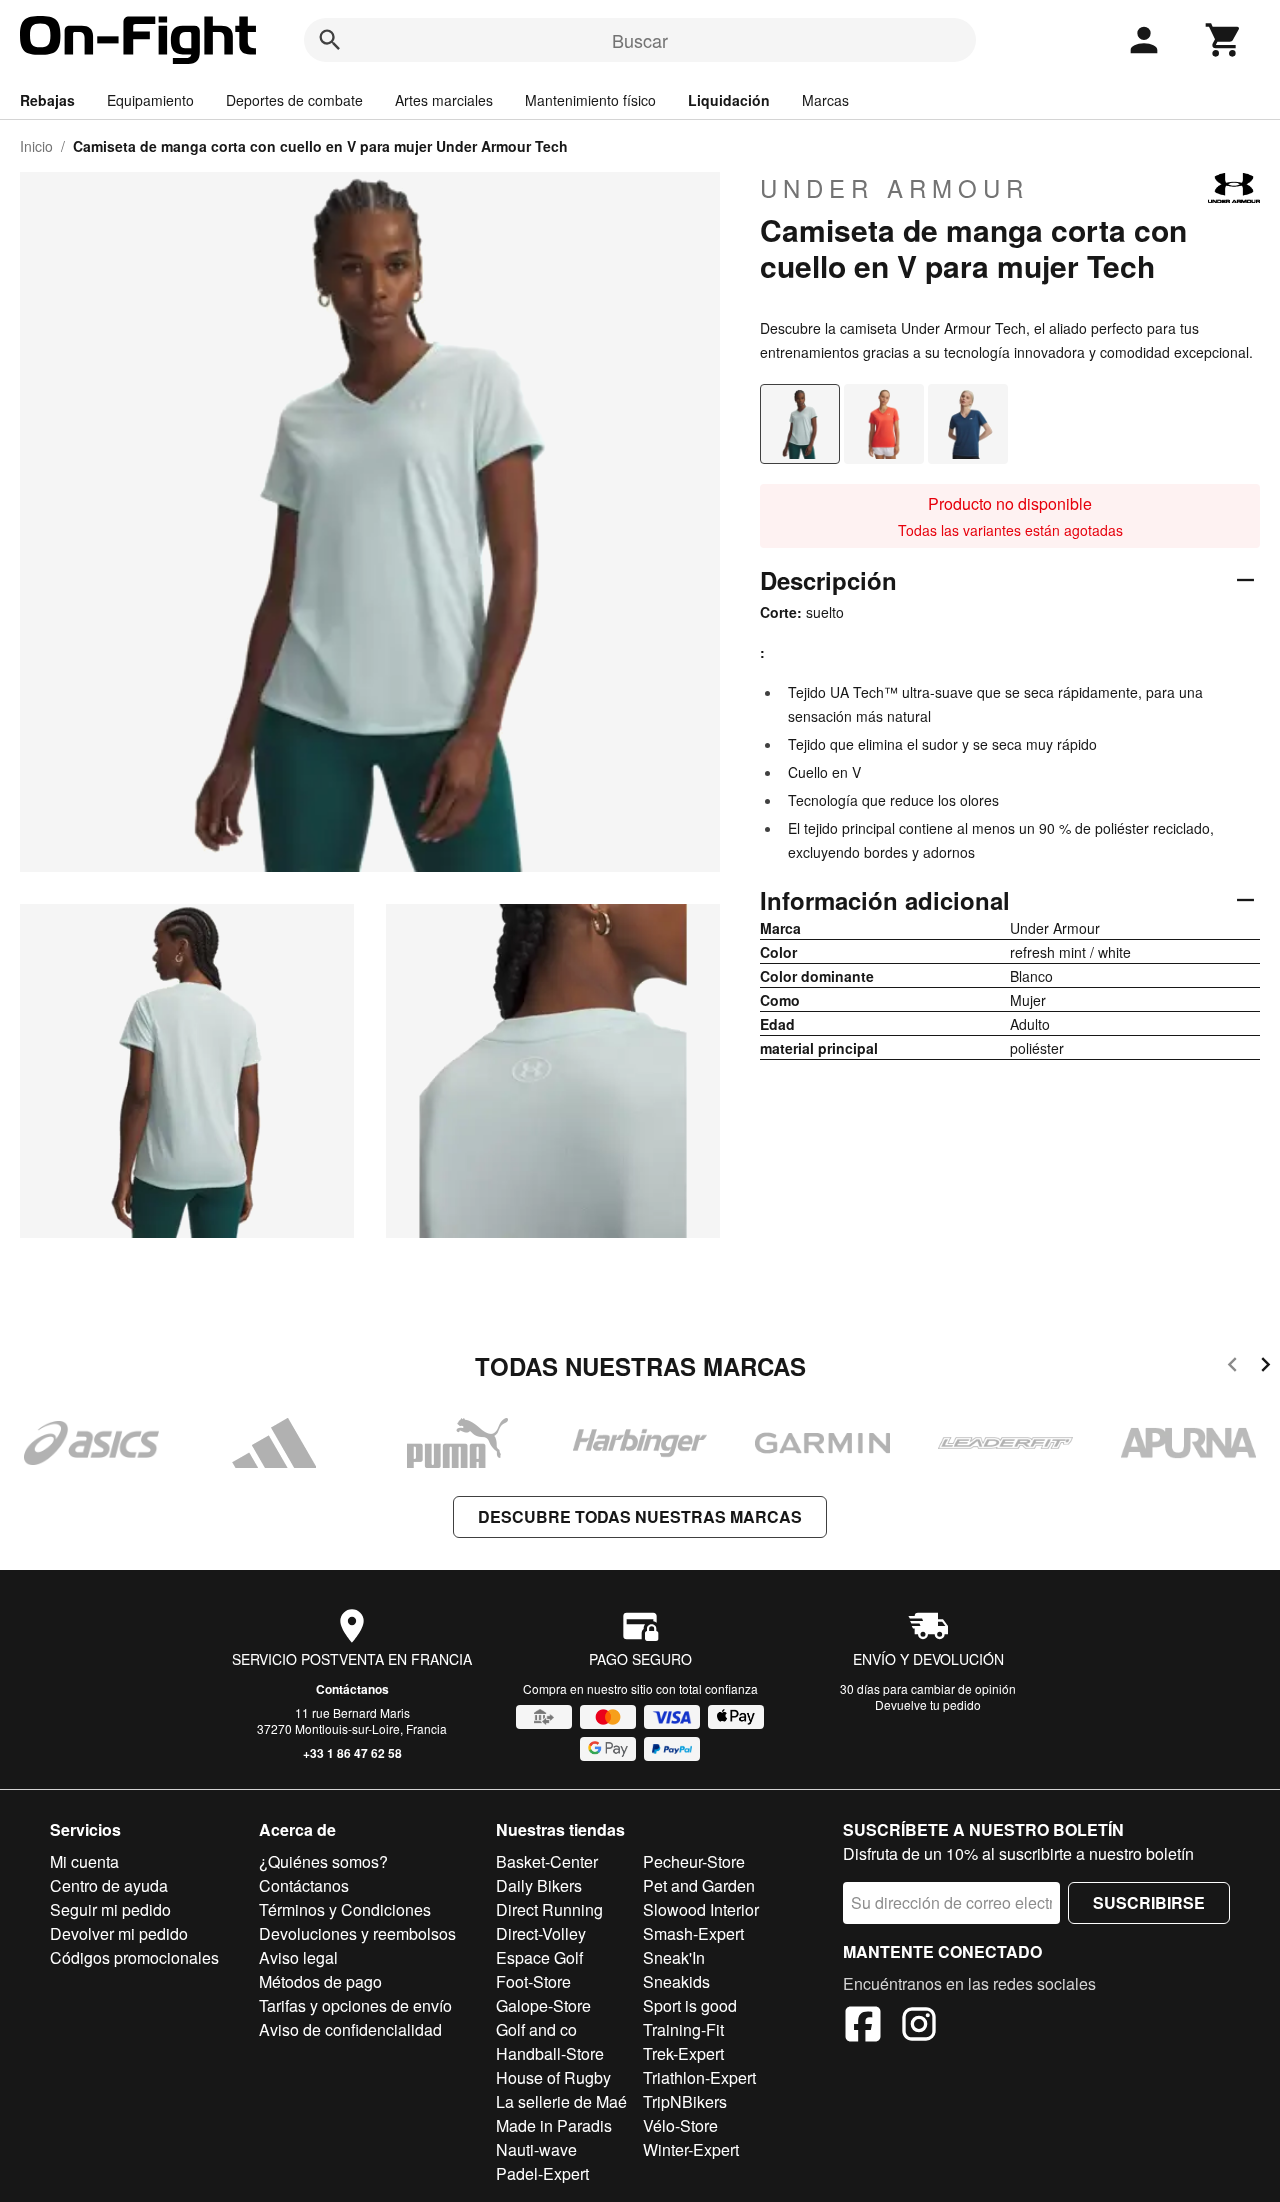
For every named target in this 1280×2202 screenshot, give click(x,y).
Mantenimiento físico (590, 100)
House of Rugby (553, 2077)
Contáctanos (352, 1689)
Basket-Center (547, 1861)
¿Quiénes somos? (323, 1861)
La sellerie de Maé (561, 2101)
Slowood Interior (701, 1909)
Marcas (825, 100)
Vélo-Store (680, 2125)
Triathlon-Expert (699, 2077)
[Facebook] (863, 2027)
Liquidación (729, 100)
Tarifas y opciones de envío (355, 2005)
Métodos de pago (320, 1981)
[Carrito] (1224, 40)
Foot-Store (533, 1981)
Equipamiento (150, 100)
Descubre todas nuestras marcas (640, 1516)
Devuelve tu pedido (928, 1704)
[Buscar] (330, 40)
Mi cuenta (84, 1861)
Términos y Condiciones (345, 1909)
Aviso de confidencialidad (350, 2029)
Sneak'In (674, 1957)
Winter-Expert (691, 2149)
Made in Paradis (554, 2125)
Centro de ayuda (109, 1885)
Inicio (36, 146)
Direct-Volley (541, 1933)
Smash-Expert (693, 1933)
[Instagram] (919, 2027)
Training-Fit (683, 2029)
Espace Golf (539, 1957)
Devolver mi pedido (119, 1933)
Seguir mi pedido (110, 1909)
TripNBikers (685, 2101)
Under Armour (894, 188)
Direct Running (549, 1909)
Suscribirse (1149, 1902)
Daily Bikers (539, 1885)
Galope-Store (543, 2005)
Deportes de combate (294, 100)
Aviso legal (298, 1957)
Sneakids (676, 1981)
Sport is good (690, 2005)
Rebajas (47, 100)
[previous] (1232, 1367)
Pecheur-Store (694, 1861)
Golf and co (536, 2029)
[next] (1265, 1367)
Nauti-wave (536, 2149)
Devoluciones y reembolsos (357, 1933)
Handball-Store (550, 2053)
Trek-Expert (683, 2053)
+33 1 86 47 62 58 (352, 1753)
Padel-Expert (542, 2173)
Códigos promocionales (134, 1957)
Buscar (640, 40)
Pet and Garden (699, 1885)
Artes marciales (444, 100)
